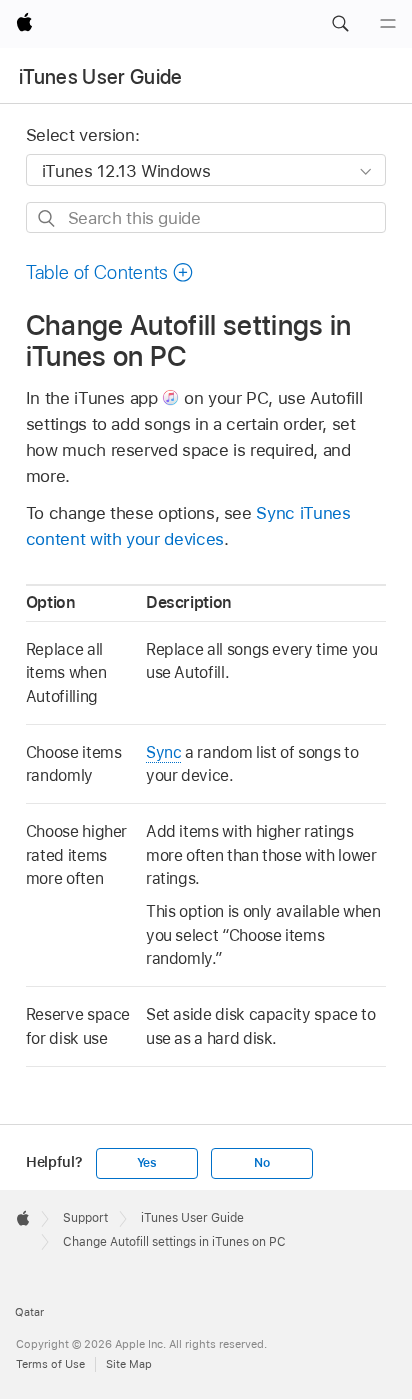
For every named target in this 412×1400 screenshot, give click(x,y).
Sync (164, 752)
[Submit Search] (47, 218)
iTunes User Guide (101, 77)
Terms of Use (50, 1364)
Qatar (29, 1312)
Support (85, 1218)
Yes (147, 1163)
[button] (340, 24)
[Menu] (388, 24)
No (262, 1163)
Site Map (129, 1364)
